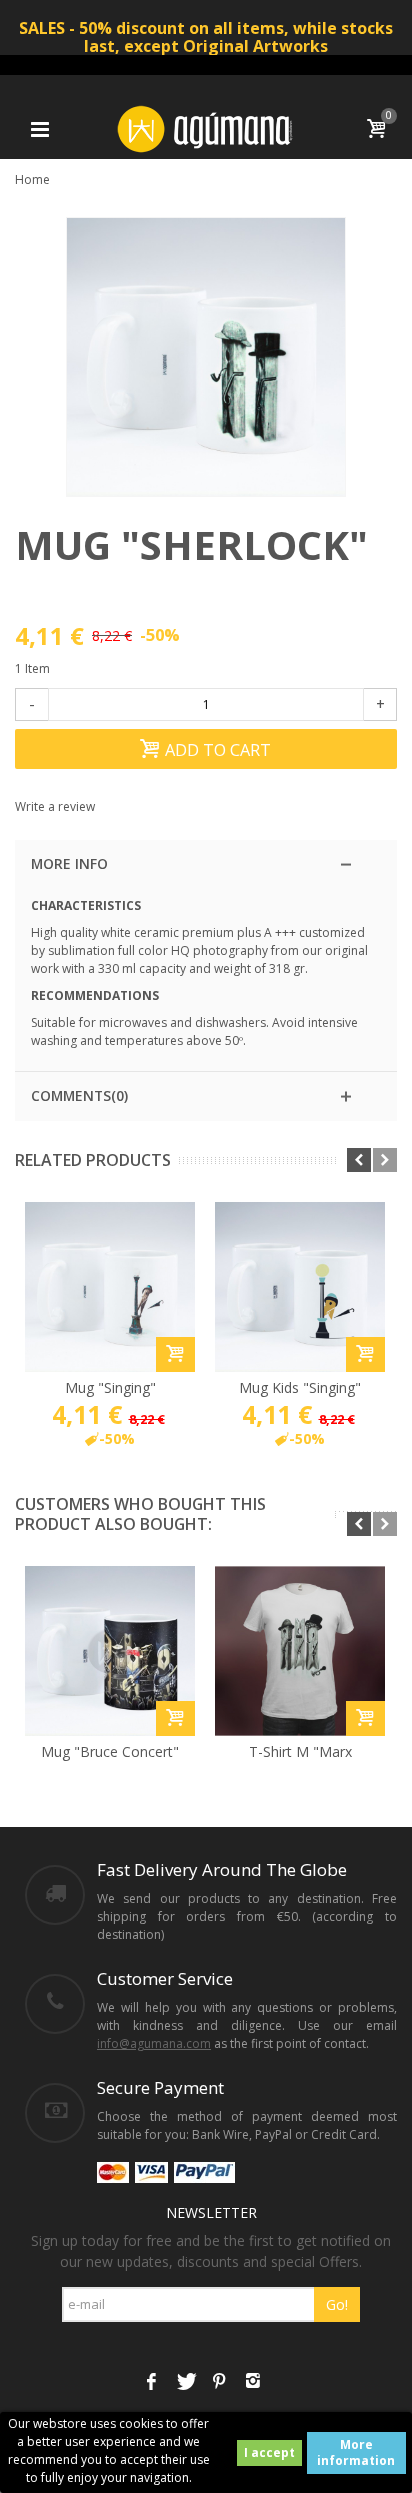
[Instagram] (253, 2383)
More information (356, 2452)
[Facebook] (151, 2383)
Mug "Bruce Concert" (110, 1751)
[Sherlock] (206, 357)
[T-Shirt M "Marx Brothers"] (300, 1651)
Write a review (55, 806)
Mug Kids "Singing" (300, 1387)
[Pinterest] (219, 2383)
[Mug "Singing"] (110, 1287)
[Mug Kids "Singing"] (300, 1287)
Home (32, 179)
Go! (337, 2304)
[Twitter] (185, 2383)
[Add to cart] (175, 1354)
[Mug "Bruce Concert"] (110, 1651)
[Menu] (40, 129)
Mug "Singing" (110, 1387)
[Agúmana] (206, 127)
